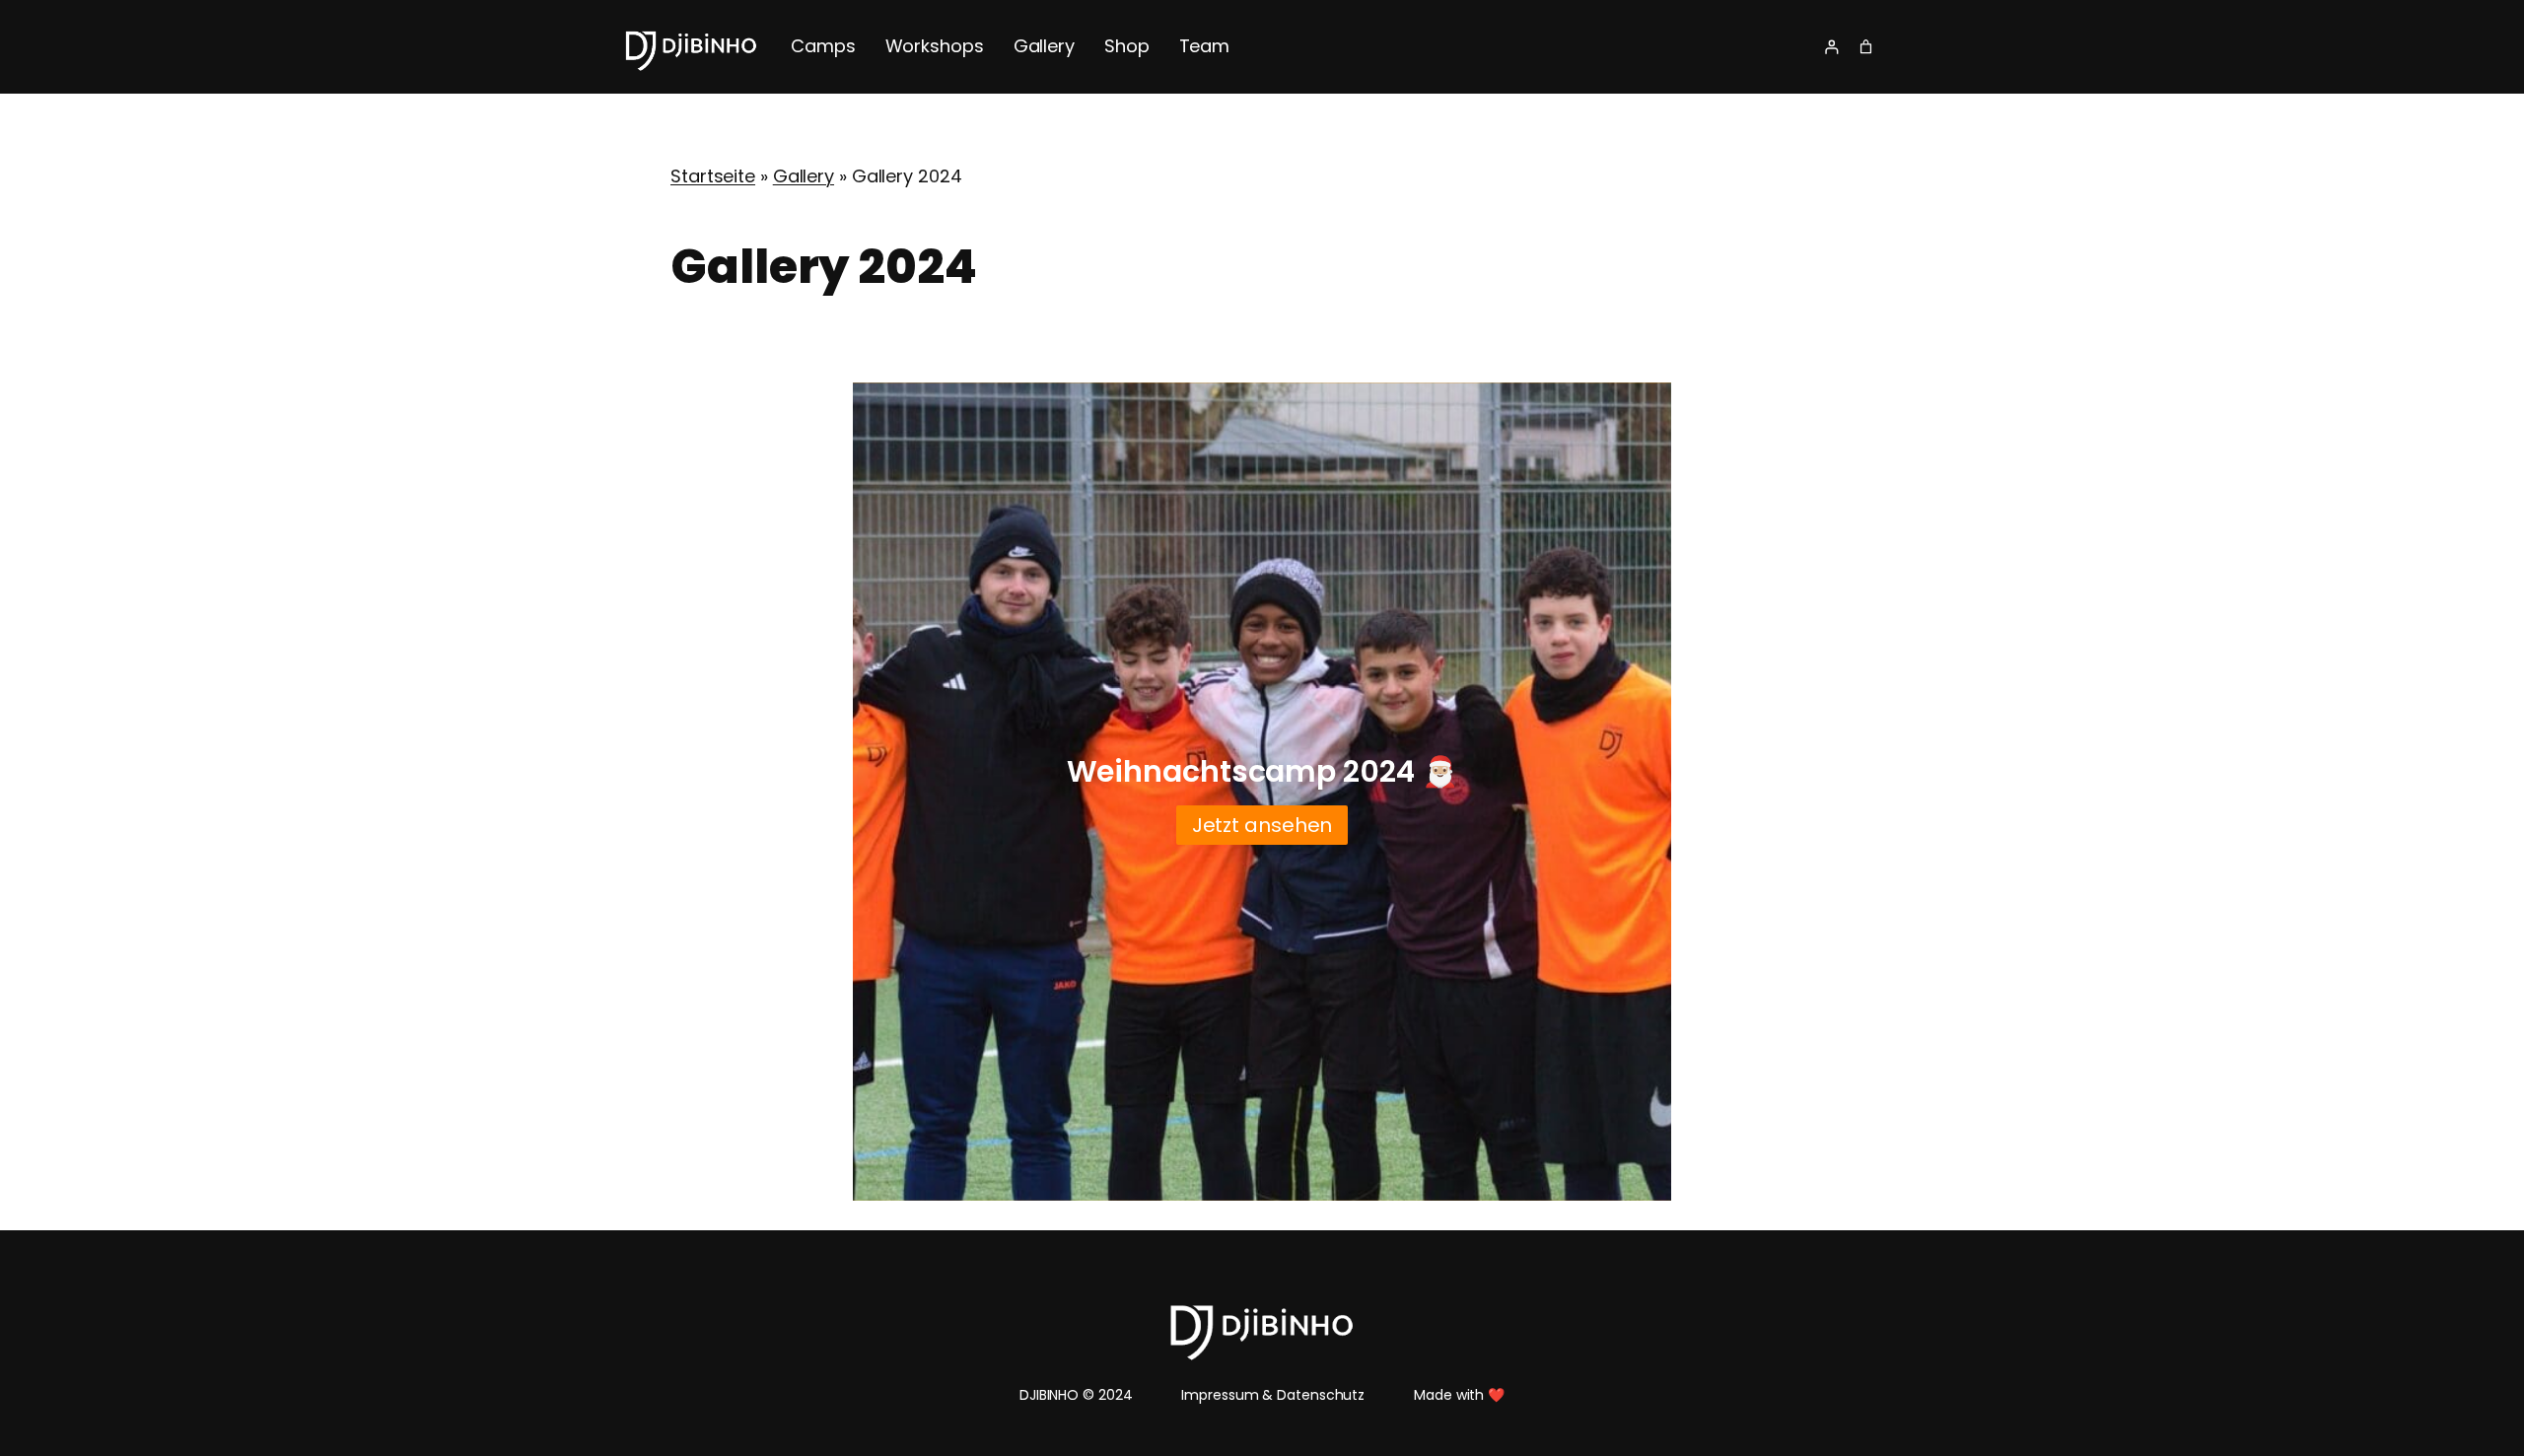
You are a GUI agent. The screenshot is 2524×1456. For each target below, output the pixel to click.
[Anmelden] (1831, 47)
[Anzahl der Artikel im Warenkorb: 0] (1866, 47)
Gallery (804, 176)
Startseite (713, 176)
